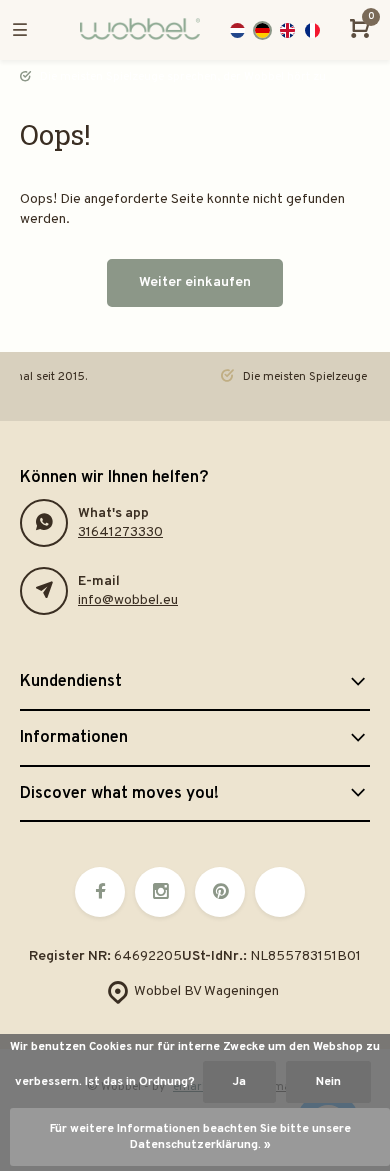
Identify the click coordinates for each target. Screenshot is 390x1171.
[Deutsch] (262, 30)
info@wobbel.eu (128, 600)
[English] (287, 30)
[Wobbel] (137, 30)
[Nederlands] (237, 30)
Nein (328, 1082)
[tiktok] (280, 892)
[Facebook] (100, 892)
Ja (239, 1082)
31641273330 (120, 532)
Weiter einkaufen (195, 282)
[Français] (312, 30)
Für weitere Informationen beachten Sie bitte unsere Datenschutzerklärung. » (200, 1137)
